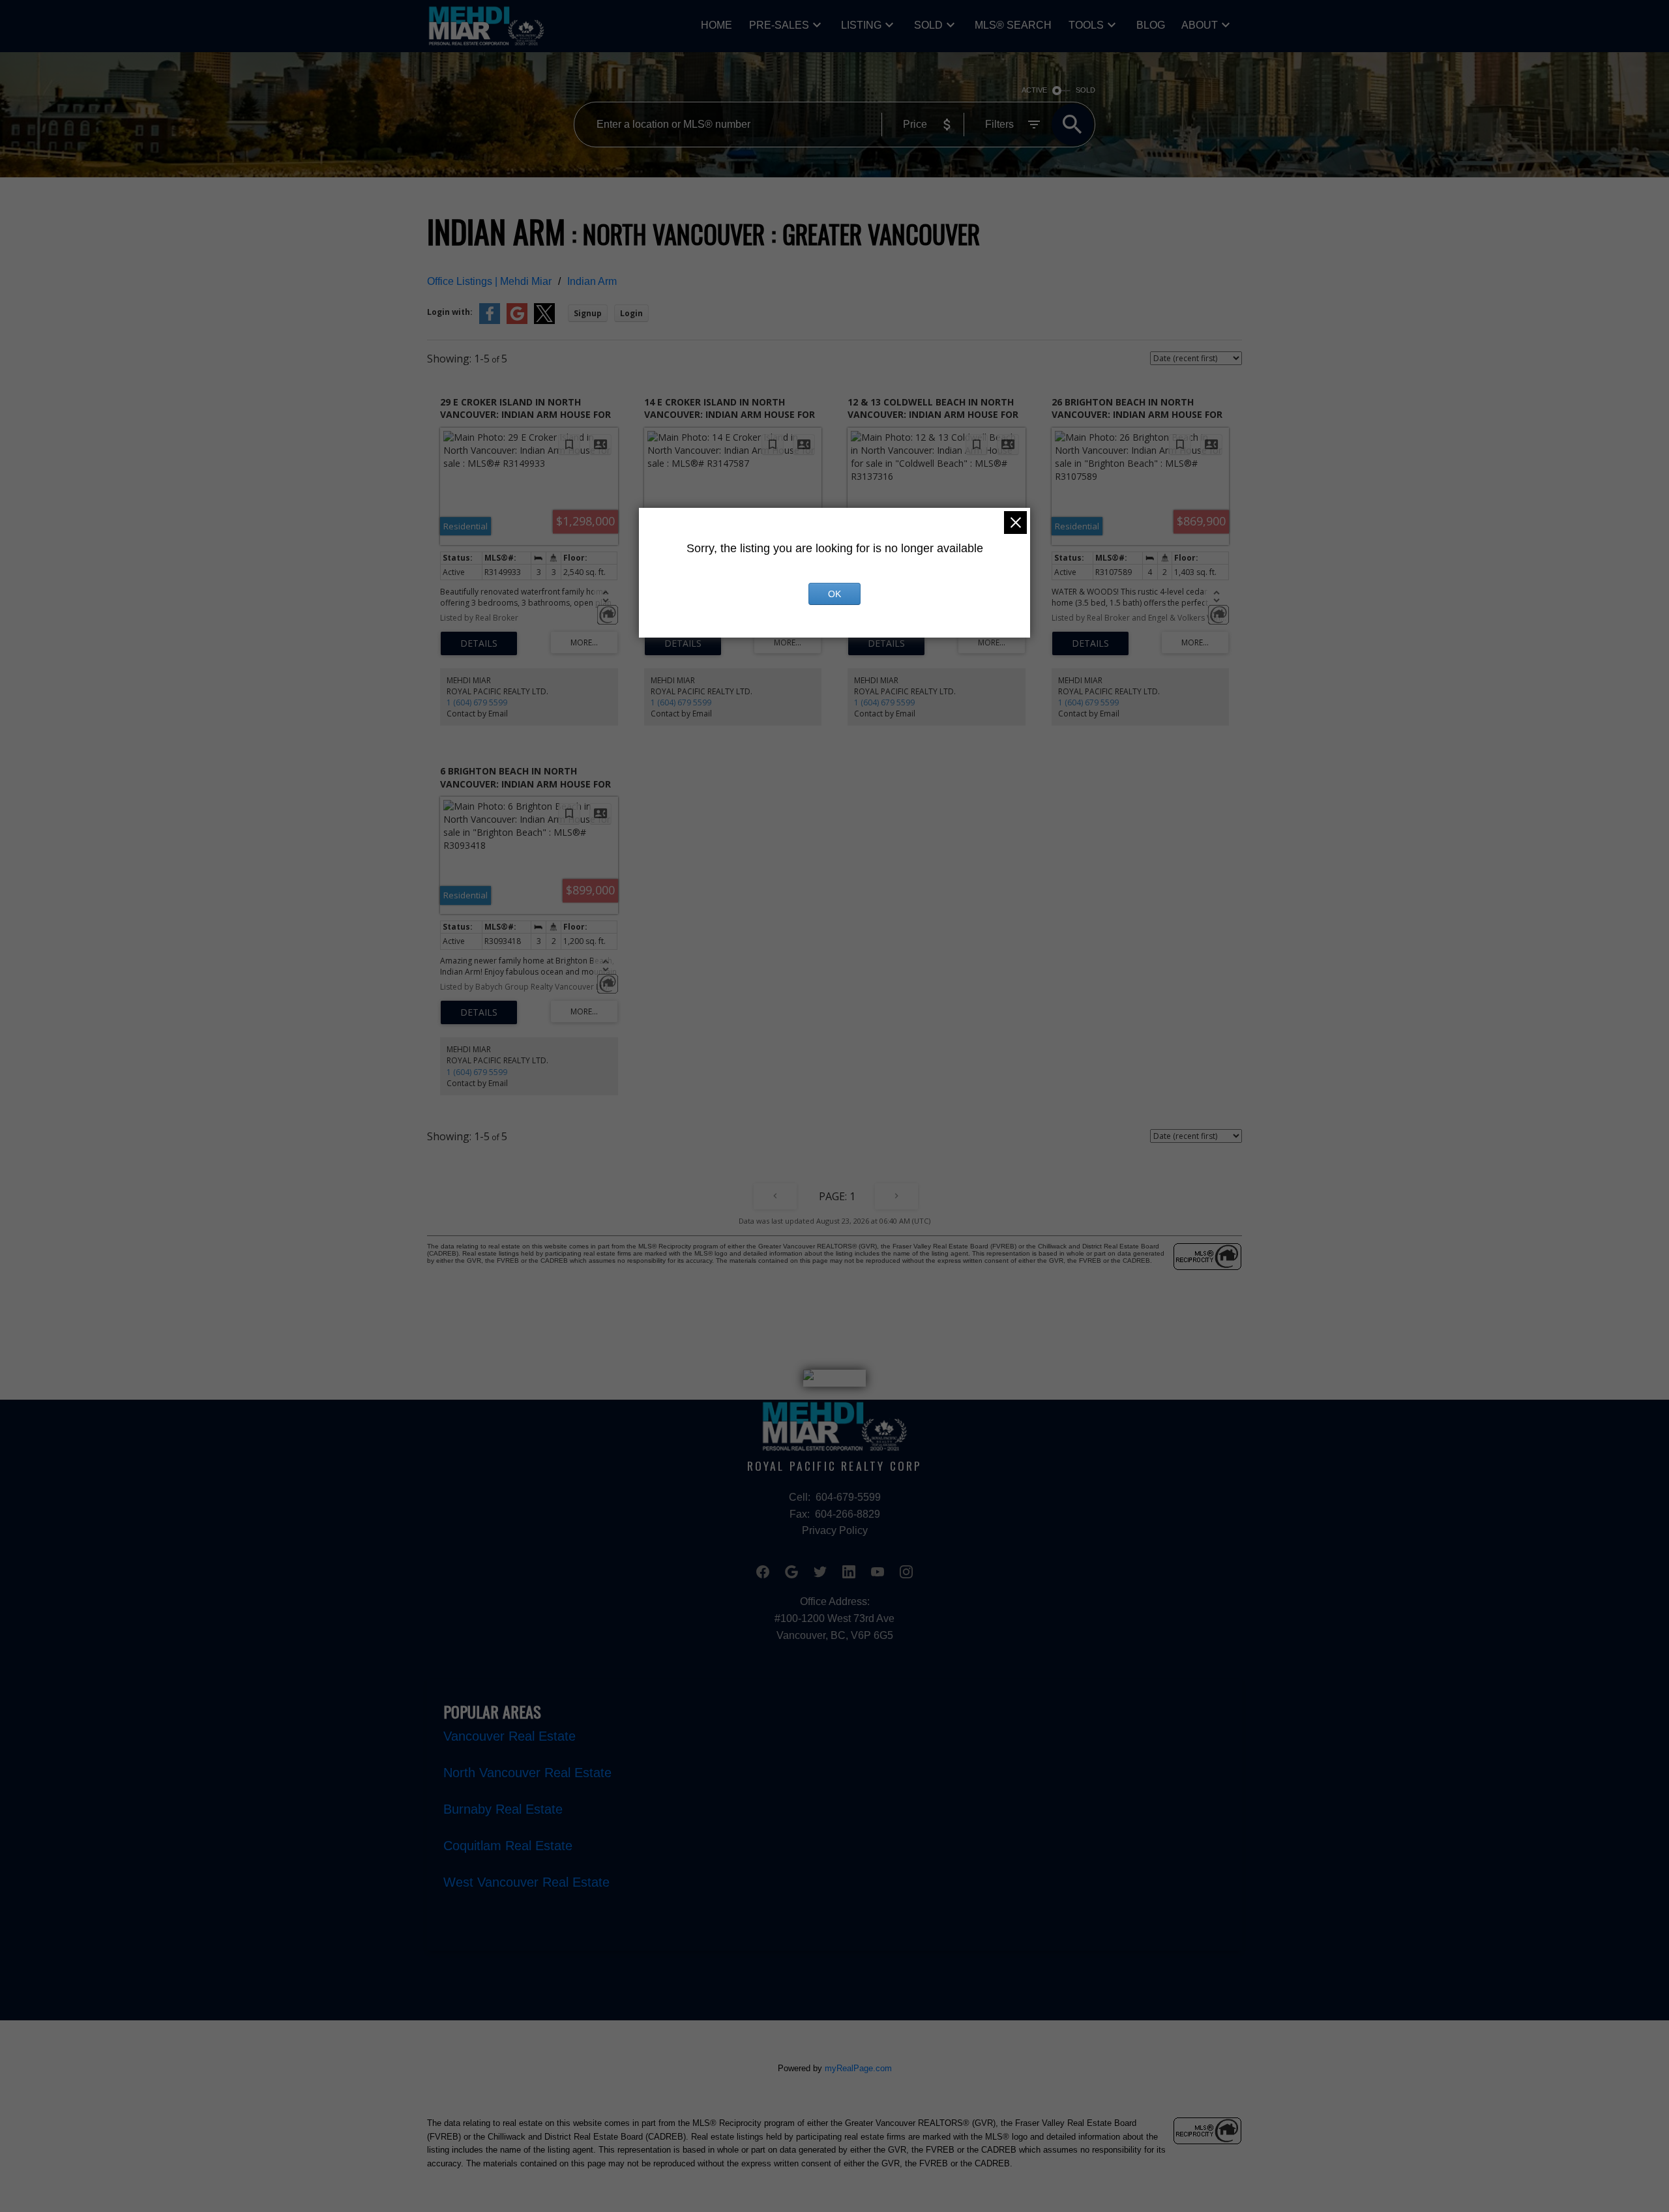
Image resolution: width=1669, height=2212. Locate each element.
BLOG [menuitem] (1151, 25)
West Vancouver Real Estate (526, 1882)
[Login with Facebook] (490, 321)
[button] (763, 1572)
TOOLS (1086, 25)
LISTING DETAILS (479, 643)
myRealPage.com (858, 2068)
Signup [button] (588, 313)
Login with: (450, 312)
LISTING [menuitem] (861, 25)
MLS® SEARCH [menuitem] (1013, 25)
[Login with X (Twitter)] (544, 321)
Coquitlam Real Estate (508, 1846)
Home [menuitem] (716, 25)
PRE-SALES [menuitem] (779, 25)
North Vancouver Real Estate (527, 1773)
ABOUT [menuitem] (1200, 25)
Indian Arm (592, 281)
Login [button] (631, 313)
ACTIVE (1034, 90)
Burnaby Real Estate (503, 1809)
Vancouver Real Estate (510, 1736)
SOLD (928, 25)
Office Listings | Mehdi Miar (489, 281)
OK (834, 594)
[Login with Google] (517, 321)
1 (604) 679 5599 (477, 702)
